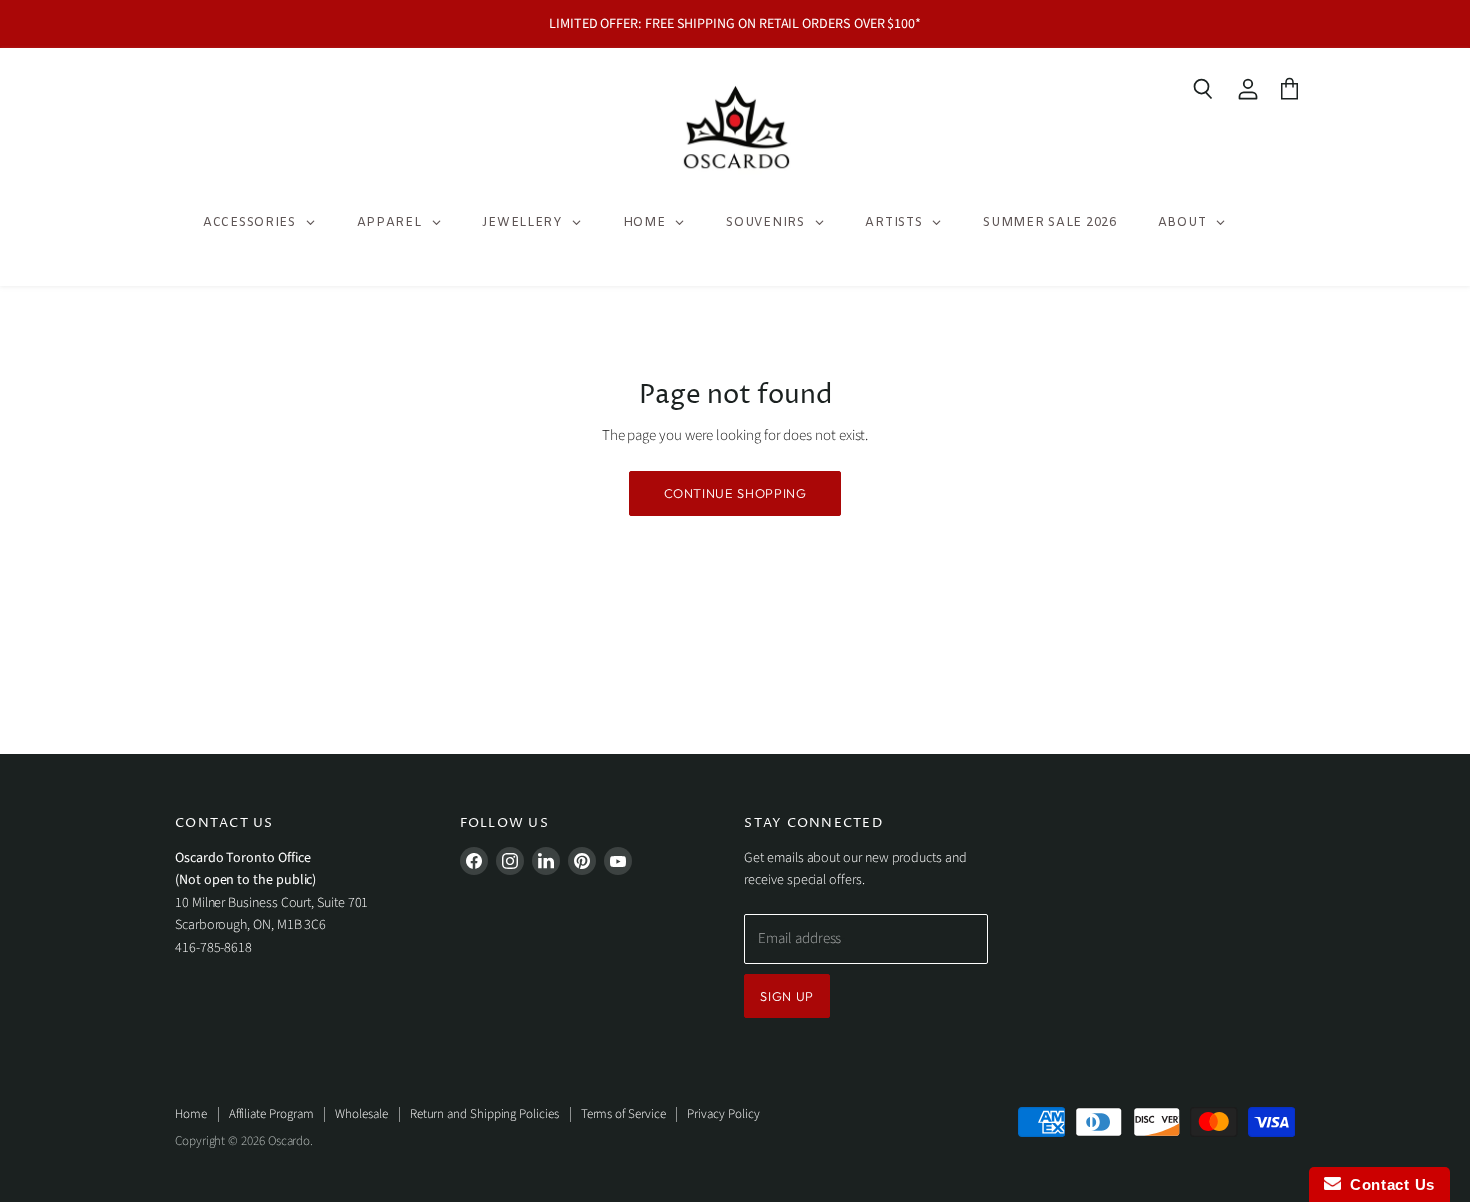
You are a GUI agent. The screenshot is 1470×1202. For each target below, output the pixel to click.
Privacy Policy (723, 1114)
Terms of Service (623, 1114)
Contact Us (1388, 1184)
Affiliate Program (271, 1114)
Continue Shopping (735, 493)
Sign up (787, 996)
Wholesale (361, 1114)
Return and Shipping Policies (484, 1114)
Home (191, 1114)
